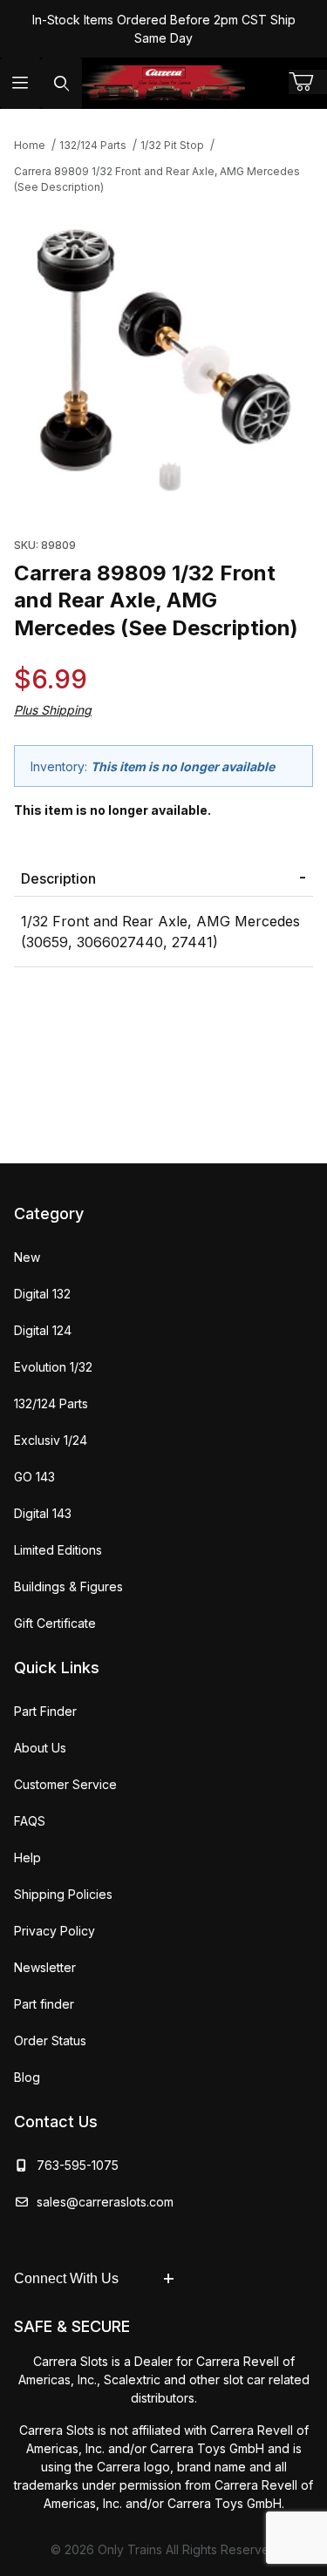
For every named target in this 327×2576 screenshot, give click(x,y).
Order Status (50, 2040)
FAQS (30, 1821)
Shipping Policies (63, 1894)
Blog (27, 2077)
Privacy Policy (54, 1931)
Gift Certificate (55, 1623)
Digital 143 (43, 1513)
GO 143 (34, 1477)
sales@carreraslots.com (105, 2202)
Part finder (44, 2004)
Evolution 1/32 (53, 1367)
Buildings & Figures (68, 1586)
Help (27, 1857)
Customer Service (65, 1784)
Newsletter (45, 1967)
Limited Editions (58, 1550)
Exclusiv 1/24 (51, 1440)
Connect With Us (66, 2278)
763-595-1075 (74, 2165)
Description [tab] (58, 878)
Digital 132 (42, 1294)
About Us (40, 1748)
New (27, 1257)
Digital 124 (43, 1330)
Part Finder (45, 1711)
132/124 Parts (51, 1403)
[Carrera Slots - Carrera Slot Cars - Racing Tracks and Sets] (164, 83)
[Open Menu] (20, 83)
